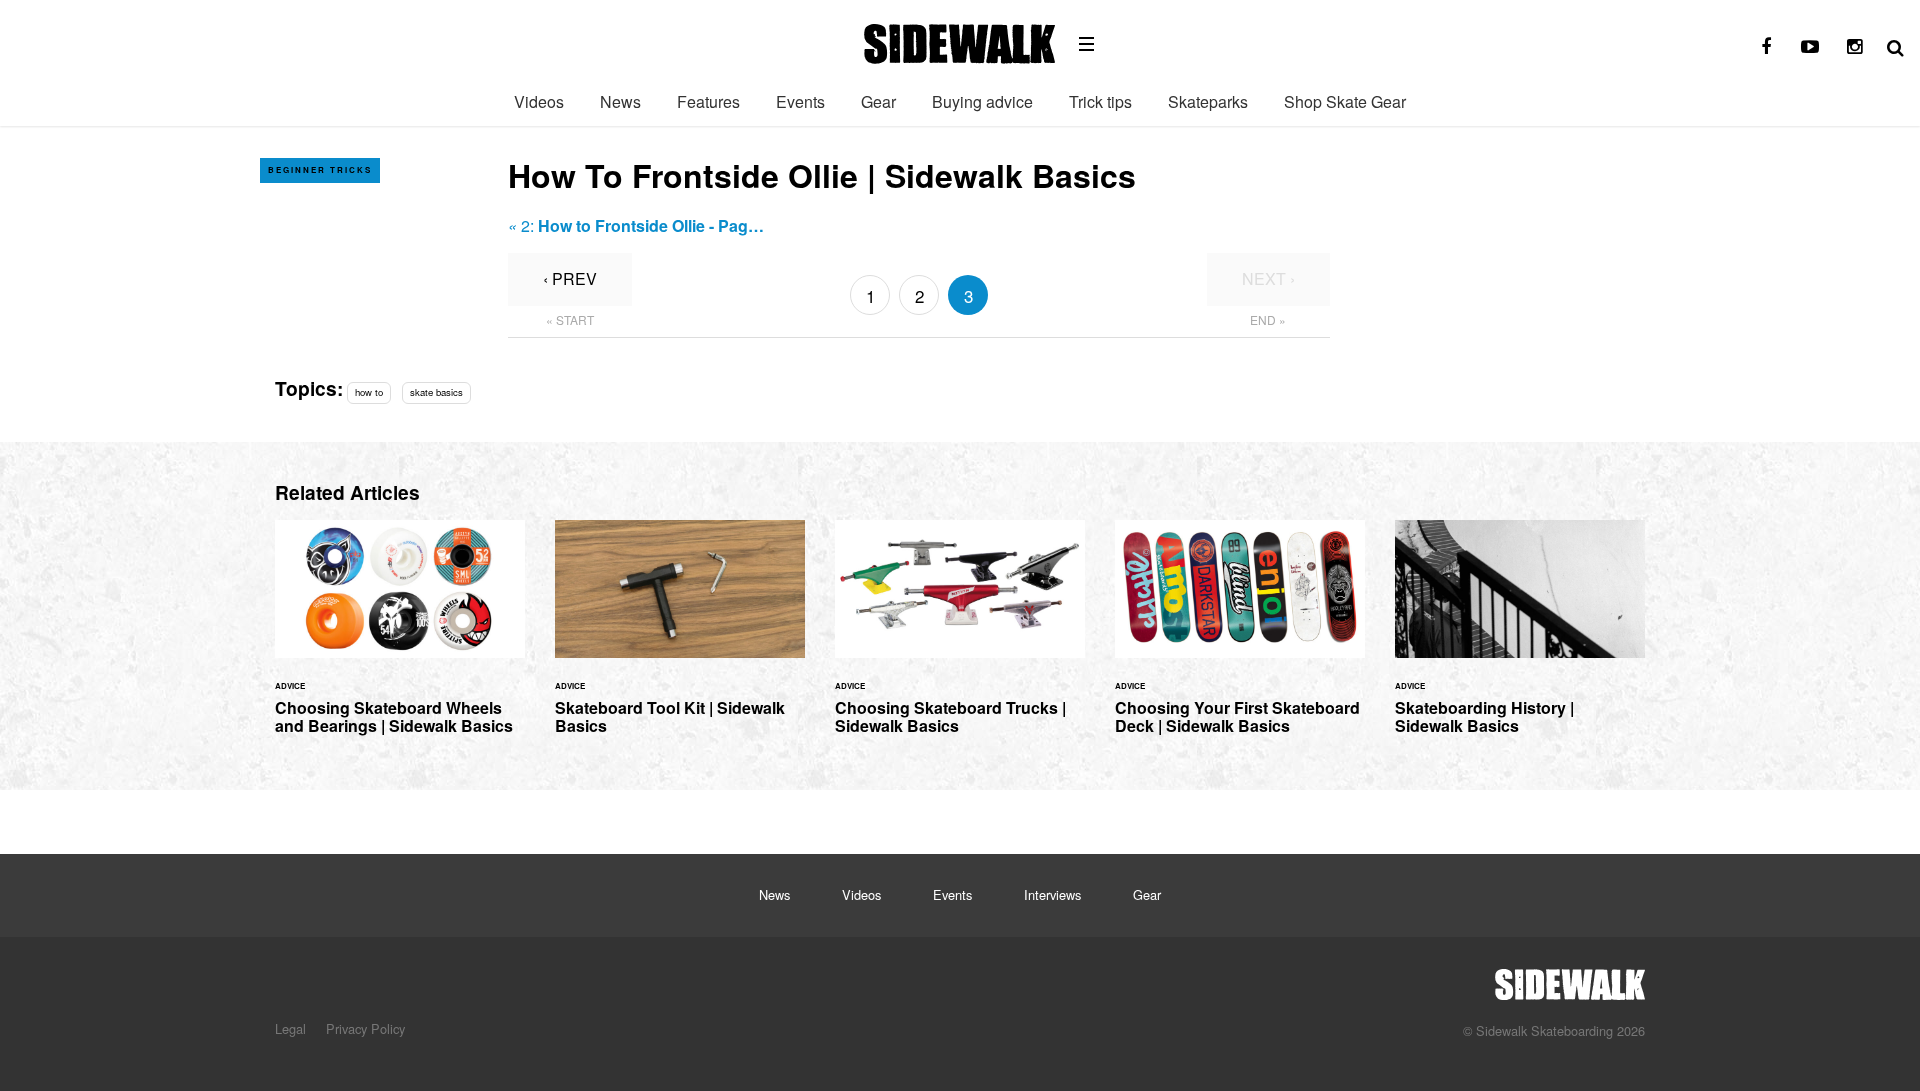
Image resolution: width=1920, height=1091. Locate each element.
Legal (290, 1028)
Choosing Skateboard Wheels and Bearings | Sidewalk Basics (400, 639)
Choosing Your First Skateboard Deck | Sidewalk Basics (1240, 639)
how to (369, 392)
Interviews (1052, 894)
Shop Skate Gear (1345, 101)
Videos (539, 101)
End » (1268, 319)
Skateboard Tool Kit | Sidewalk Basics (680, 639)
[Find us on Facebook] (1766, 47)
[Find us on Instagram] (1854, 47)
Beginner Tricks (320, 169)
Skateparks (1208, 101)
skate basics (436, 392)
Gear (878, 101)
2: (636, 225)
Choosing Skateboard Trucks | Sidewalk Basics (960, 639)
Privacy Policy (365, 1028)
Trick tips (1100, 101)
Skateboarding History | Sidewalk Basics (1520, 639)
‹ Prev (570, 278)
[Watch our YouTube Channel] (1810, 47)
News (620, 101)
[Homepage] (1570, 979)
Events (800, 101)
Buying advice (982, 101)
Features (708, 101)
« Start (570, 319)
